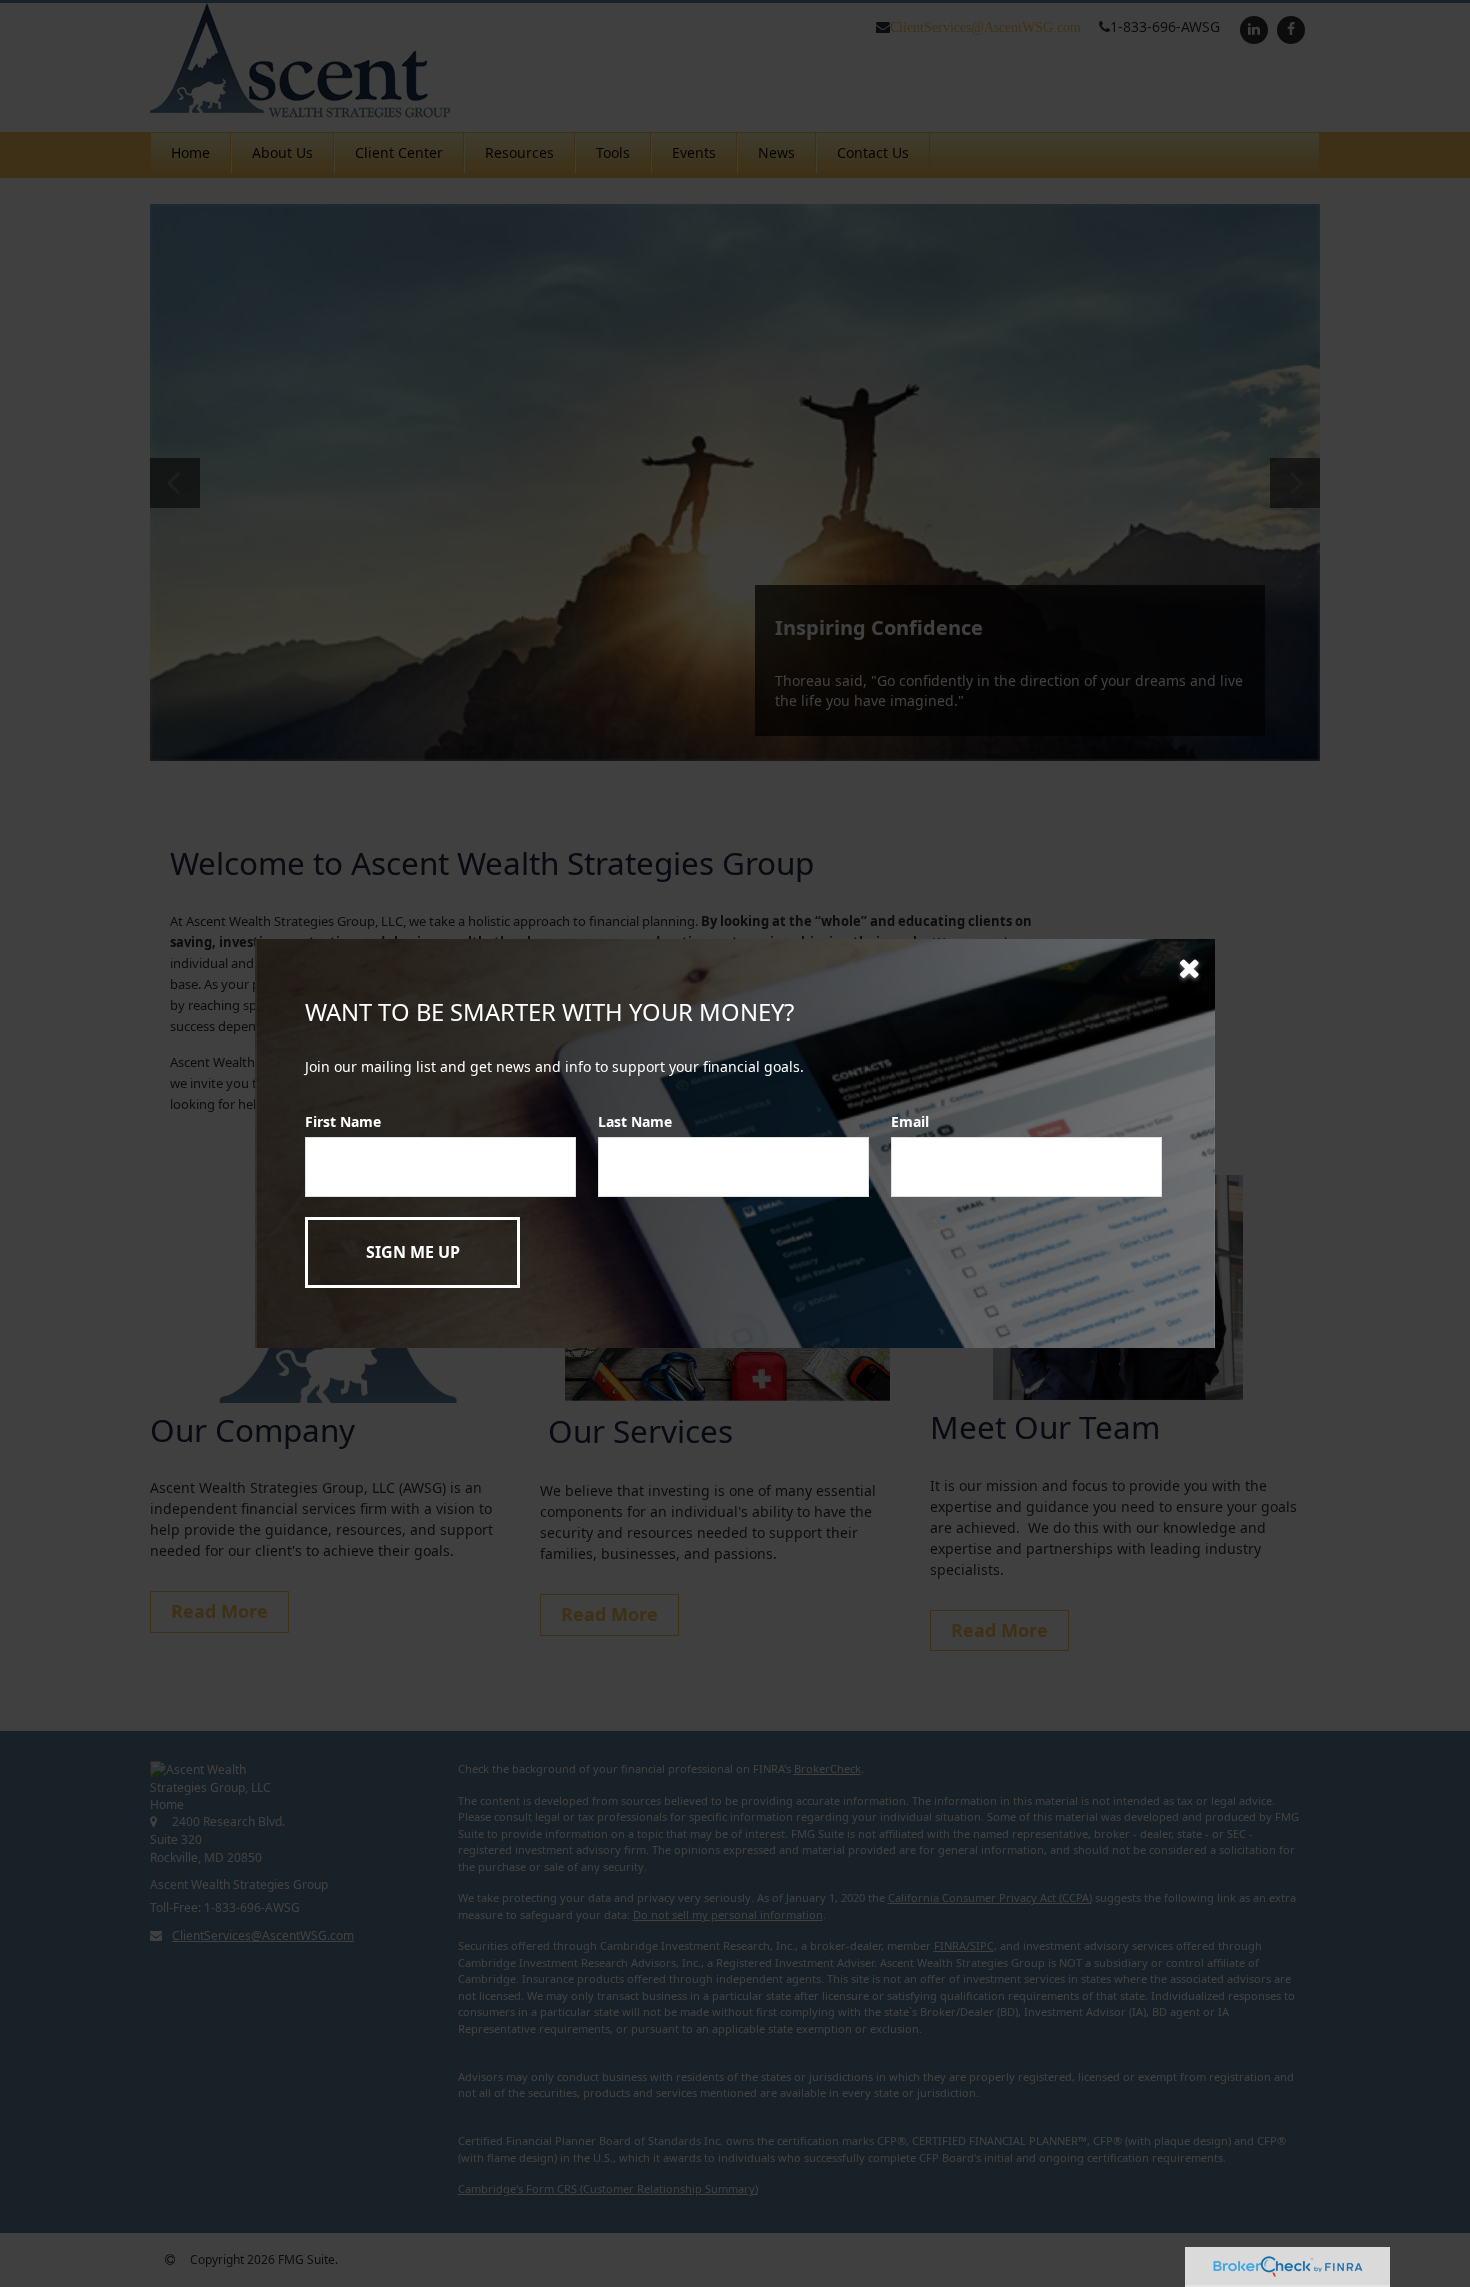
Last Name (635, 1121)
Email (910, 1121)
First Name (343, 1121)
